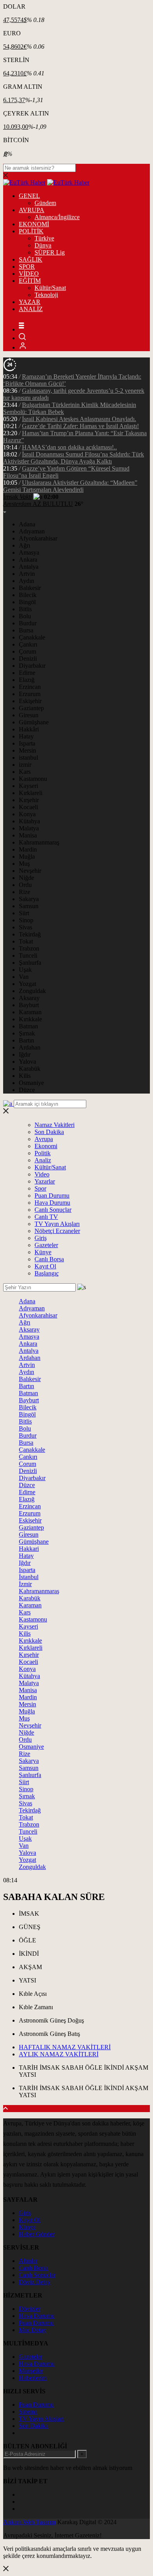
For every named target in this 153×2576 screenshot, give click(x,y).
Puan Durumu (52, 1195)
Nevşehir (30, 871)
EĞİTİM (30, 281)
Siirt (24, 913)
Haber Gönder (37, 2234)
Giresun (29, 715)
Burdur (28, 623)
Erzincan (30, 687)
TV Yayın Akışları (57, 1224)
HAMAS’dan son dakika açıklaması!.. (69, 447)
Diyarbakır (32, 666)
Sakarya (29, 899)
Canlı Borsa (49, 1259)
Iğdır (25, 1054)
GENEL (29, 196)
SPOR (27, 267)
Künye (43, 1252)
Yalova (27, 1062)
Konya (27, 814)
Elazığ (27, 680)
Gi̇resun (29, 1534)
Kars (25, 772)
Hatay (26, 736)
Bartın (26, 1040)
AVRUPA (32, 210)
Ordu (25, 885)
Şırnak (27, 1033)
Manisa (28, 835)
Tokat (26, 941)
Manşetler (31, 2371)
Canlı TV (46, 1217)
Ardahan (30, 1047)
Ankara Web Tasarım (29, 2522)
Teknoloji (46, 295)
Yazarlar (45, 1181)
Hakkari (29, 1549)
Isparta (27, 743)
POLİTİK (31, 231)
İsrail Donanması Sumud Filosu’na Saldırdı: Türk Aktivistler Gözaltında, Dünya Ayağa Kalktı (74, 458)
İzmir (25, 1584)
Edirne (27, 673)
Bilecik (28, 595)
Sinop (26, 920)
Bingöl (27, 602)
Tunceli (28, 955)
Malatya (29, 828)
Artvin (27, 574)
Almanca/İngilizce (57, 217)
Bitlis (25, 609)
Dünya (43, 245)
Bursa (26, 630)
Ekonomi (46, 1146)
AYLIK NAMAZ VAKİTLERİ (59, 2054)
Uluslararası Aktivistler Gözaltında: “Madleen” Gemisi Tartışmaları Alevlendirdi (70, 486)
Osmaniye (31, 1083)
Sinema (28, 2412)
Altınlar (28, 2261)
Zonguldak (32, 991)
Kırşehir (29, 800)
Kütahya (29, 821)
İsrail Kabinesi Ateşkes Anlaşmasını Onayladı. (79, 419)
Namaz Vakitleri (55, 1125)
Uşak (25, 970)
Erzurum (30, 694)
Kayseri (28, 786)
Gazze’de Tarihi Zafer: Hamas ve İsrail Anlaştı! (80, 426)
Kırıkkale (30, 1019)
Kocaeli (28, 807)
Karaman (30, 1012)
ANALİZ (31, 309)
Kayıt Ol (45, 1266)
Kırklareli (31, 793)
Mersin (27, 750)
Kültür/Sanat (50, 288)
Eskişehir (30, 701)
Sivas (25, 927)
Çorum (27, 651)
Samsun (29, 906)
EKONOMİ (34, 224)
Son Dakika (49, 1132)
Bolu (25, 616)
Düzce (27, 1090)
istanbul (28, 758)
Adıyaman (32, 531)
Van (24, 977)
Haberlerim (33, 2378)
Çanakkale (32, 637)
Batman (28, 1026)
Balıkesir (30, 588)
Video (42, 1174)
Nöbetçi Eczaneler (57, 1231)
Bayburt (29, 1005)
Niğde (26, 878)
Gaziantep (31, 708)
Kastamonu (33, 779)
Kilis (25, 1076)
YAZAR (30, 302)
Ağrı (25, 545)
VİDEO (29, 274)
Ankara (28, 560)
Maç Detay (33, 2330)
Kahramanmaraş (39, 842)
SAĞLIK (31, 259)
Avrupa (44, 1139)
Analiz (43, 1160)
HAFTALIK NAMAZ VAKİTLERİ (65, 2047)
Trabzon (29, 948)
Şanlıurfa (30, 963)
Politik (43, 1153)
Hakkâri (29, 729)
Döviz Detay (35, 2282)
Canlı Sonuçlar (53, 1210)
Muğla (27, 857)
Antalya (29, 567)
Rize (25, 892)
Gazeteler (46, 1245)
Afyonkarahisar (38, 538)
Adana (27, 524)
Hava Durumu (52, 1203)
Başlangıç (47, 1273)
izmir (25, 765)
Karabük (30, 1069)
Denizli (28, 659)
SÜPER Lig (50, 252)
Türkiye (44, 238)
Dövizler (30, 2309)
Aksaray (29, 998)
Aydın (26, 581)
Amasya (29, 552)
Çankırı (28, 644)
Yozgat (27, 984)
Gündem (45, 203)
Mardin (28, 849)
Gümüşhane (34, 722)
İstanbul (29, 1577)
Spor (40, 1188)
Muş (24, 864)
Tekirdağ (30, 934)
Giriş (41, 1238)
